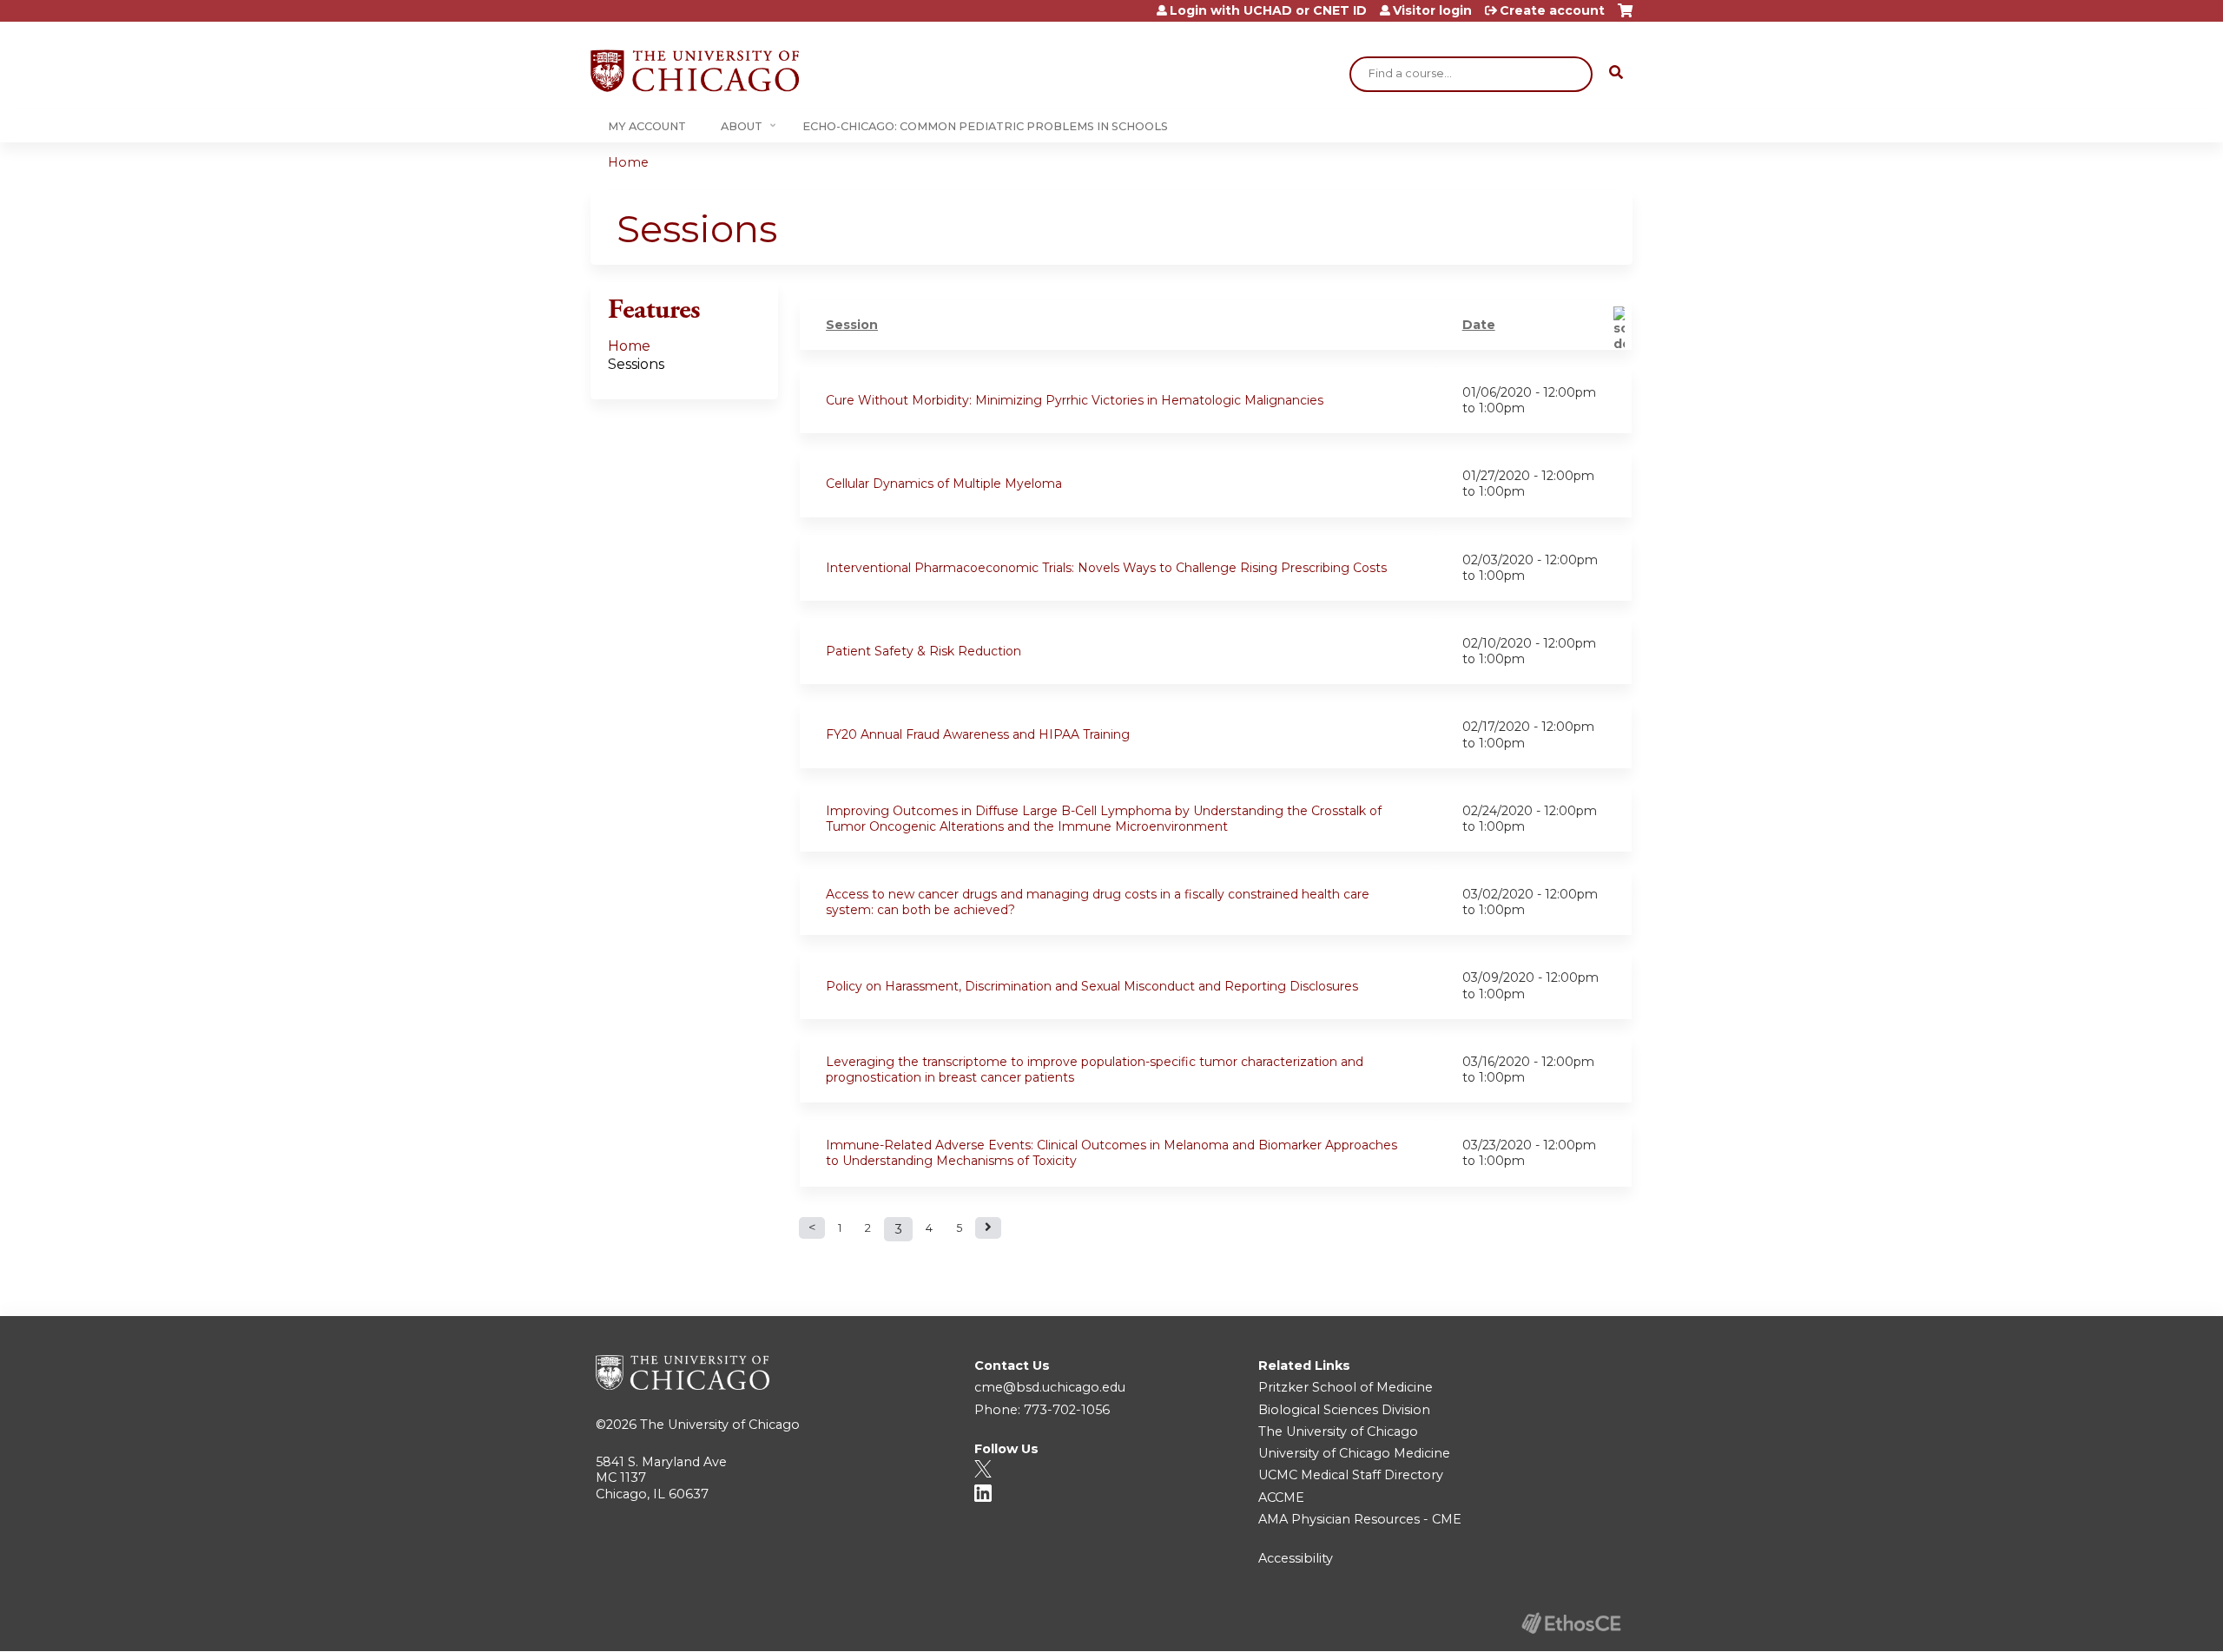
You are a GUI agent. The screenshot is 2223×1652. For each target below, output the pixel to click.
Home (628, 162)
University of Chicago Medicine (1354, 1453)
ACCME (1281, 1497)
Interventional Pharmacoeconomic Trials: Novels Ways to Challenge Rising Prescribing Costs (1106, 568)
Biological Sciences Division (1344, 1410)
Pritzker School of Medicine (1346, 1387)
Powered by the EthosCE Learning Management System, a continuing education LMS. (1571, 1623)
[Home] (695, 71)
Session (852, 325)
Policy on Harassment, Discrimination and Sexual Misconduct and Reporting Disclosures (1092, 986)
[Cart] (1625, 17)
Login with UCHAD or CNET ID (1268, 10)
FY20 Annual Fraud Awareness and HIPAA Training (978, 734)
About (742, 126)
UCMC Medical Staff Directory (1351, 1475)
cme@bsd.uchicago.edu (1050, 1387)
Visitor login (1432, 10)
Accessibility (1296, 1558)
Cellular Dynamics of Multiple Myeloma (944, 484)
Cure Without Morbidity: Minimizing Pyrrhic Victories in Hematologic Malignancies (1075, 400)
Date (1479, 325)
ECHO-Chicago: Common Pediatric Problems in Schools (985, 126)
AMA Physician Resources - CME (1360, 1519)
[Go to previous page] (812, 1228)
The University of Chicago (720, 1425)
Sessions (636, 364)
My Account (647, 126)
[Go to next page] (988, 1228)
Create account (1552, 10)
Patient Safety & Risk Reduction (924, 651)
